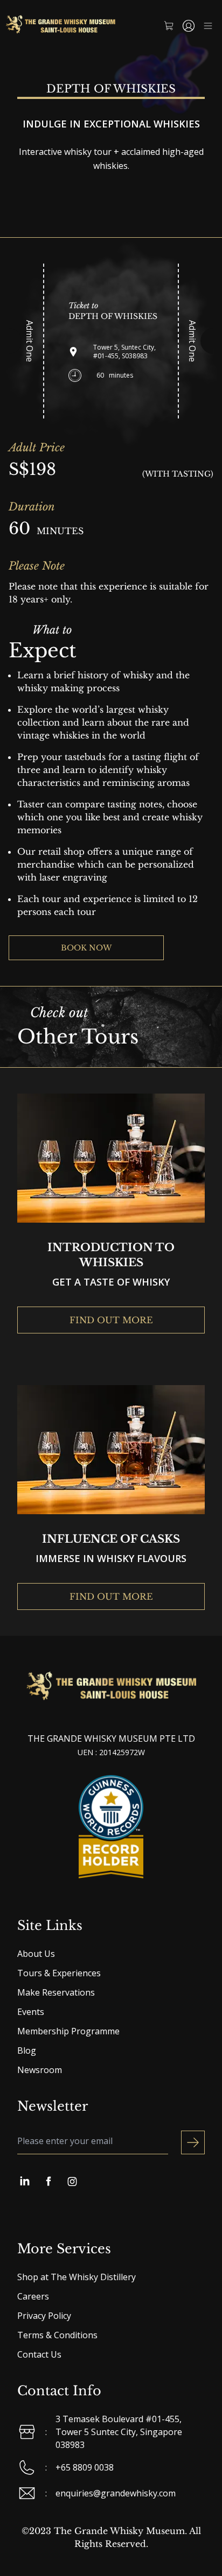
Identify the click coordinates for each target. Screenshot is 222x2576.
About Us (36, 1954)
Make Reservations (56, 1992)
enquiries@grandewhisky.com (116, 2493)
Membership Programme (68, 2031)
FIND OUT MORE (111, 1320)
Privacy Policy (44, 2316)
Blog (27, 2050)
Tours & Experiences (59, 1973)
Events (31, 2012)
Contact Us (39, 2354)
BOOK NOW (86, 948)
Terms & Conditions (57, 2335)
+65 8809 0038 (85, 2467)
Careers (33, 2296)
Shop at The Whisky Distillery (77, 2277)
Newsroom (40, 2070)
